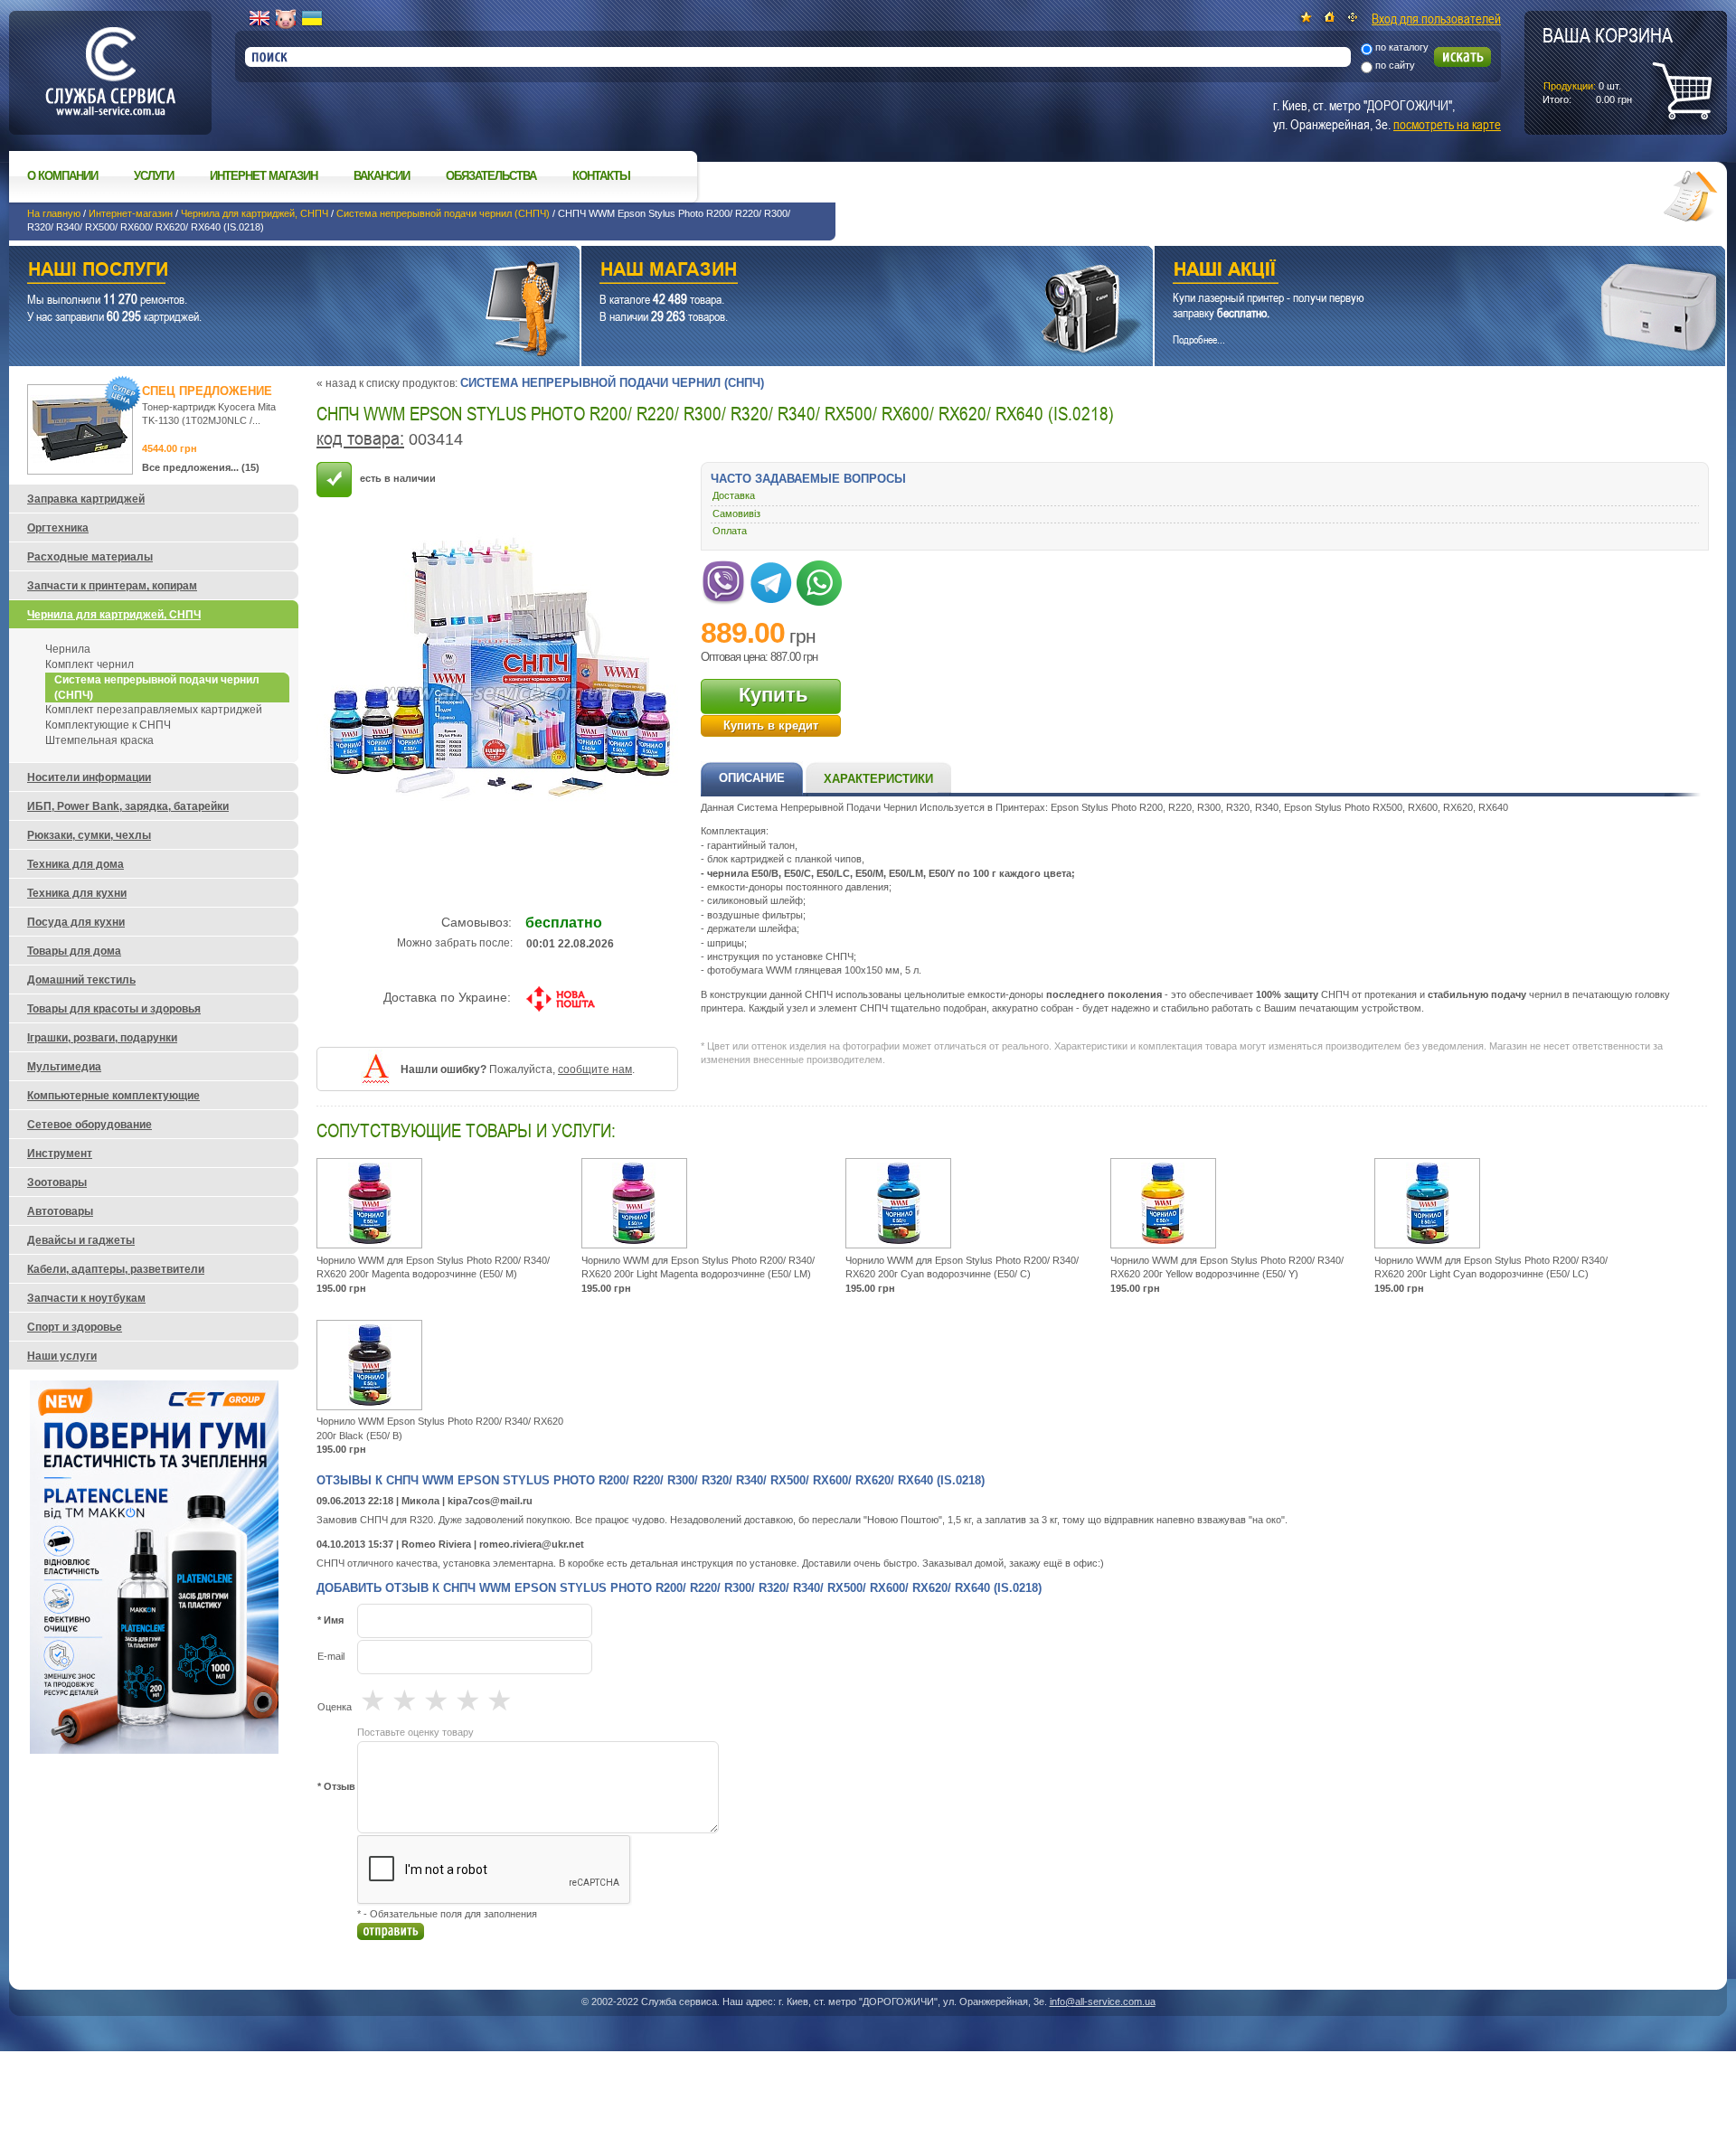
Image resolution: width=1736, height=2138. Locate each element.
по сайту (1395, 65)
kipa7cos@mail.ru (490, 1501)
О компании (62, 176)
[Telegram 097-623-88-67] (771, 579)
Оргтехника (58, 528)
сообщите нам (595, 1069)
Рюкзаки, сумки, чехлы (89, 835)
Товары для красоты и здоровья (114, 1009)
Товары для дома (74, 951)
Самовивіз (736, 513)
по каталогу (1402, 47)
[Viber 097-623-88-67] (723, 579)
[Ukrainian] (312, 19)
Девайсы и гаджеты (81, 1240)
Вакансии (382, 176)
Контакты (601, 176)
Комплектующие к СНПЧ (108, 725)
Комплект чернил (90, 664)
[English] (259, 19)
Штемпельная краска (99, 740)
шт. (1608, 64)
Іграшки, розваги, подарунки (102, 1038)
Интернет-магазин (131, 213)
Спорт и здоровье (75, 1327)
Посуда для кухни (76, 922)
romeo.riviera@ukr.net (532, 1544)
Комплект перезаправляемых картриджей (154, 710)
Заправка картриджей (86, 499)
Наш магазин (835, 272)
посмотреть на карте (1447, 124)
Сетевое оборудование (90, 1125)
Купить (774, 695)
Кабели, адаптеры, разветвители (116, 1269)
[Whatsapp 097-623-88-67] (819, 579)
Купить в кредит (771, 725)
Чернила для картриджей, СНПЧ (255, 213)
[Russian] (286, 19)
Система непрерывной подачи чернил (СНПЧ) (443, 213)
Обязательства (491, 176)
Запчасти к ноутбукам (86, 1298)
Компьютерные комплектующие (113, 1096)
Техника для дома (75, 864)
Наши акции (1415, 272)
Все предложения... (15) (201, 467)
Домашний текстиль (81, 980)
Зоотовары (57, 1182)
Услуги (154, 176)
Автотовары (60, 1211)
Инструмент (60, 1154)
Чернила (68, 649)
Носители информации (89, 777)
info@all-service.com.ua (1103, 2001)
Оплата (730, 531)
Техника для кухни (77, 893)
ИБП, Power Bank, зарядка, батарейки (128, 806)
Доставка (734, 495)
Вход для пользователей (1436, 18)
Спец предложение (207, 391)
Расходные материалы (90, 557)
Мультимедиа (64, 1067)
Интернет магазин (264, 176)
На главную (54, 213)
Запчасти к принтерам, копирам (112, 586)
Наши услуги (272, 272)
